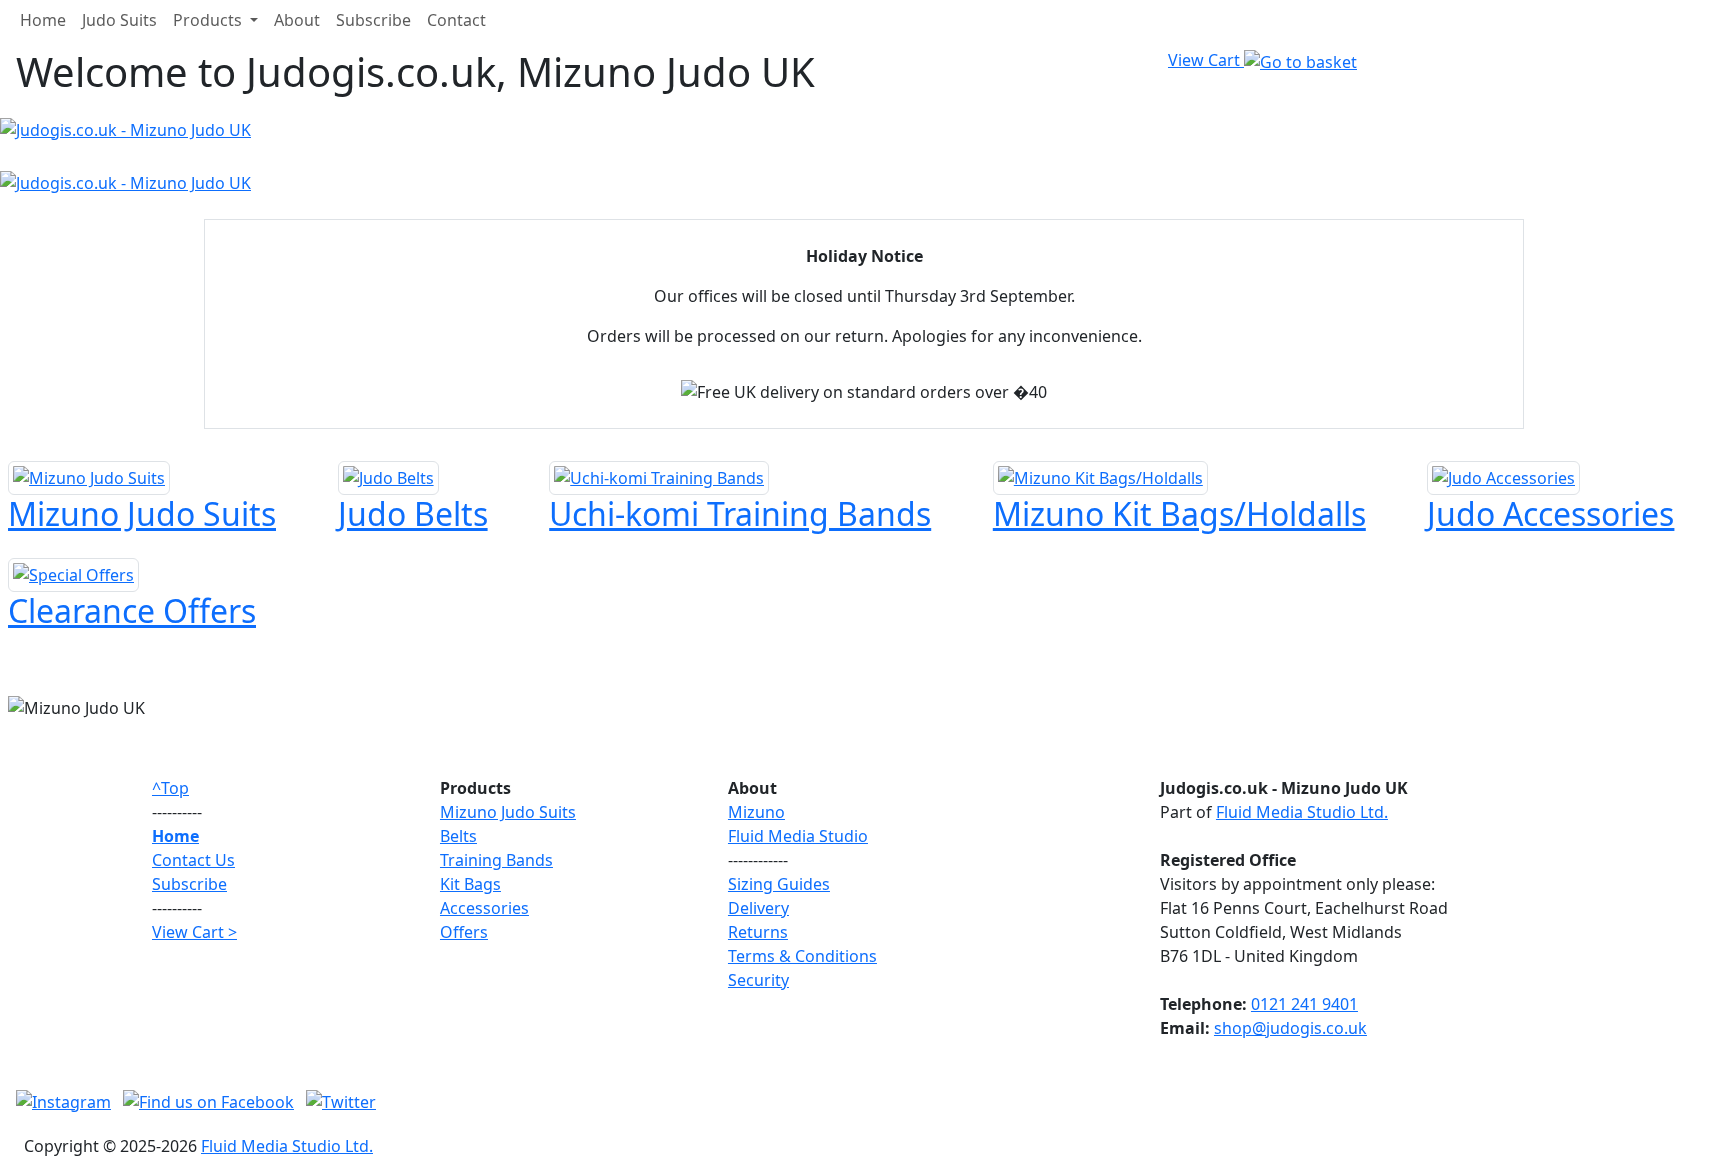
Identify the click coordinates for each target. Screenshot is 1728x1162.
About (297, 20)
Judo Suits (119, 20)
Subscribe (373, 20)
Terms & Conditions (802, 956)
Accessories (484, 908)
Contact (456, 20)
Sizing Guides (779, 884)
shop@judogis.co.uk (1290, 1028)
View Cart (1206, 60)
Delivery (758, 908)
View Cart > (194, 932)
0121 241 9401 (1304, 1004)
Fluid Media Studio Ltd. (1302, 812)
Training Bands (496, 860)
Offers (464, 932)
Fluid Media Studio (798, 836)
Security (758, 980)
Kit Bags (470, 884)
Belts (458, 836)
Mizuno (756, 812)
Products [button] (209, 20)
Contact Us (193, 860)
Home (43, 20)
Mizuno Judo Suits (508, 812)
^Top (170, 788)
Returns (758, 932)
